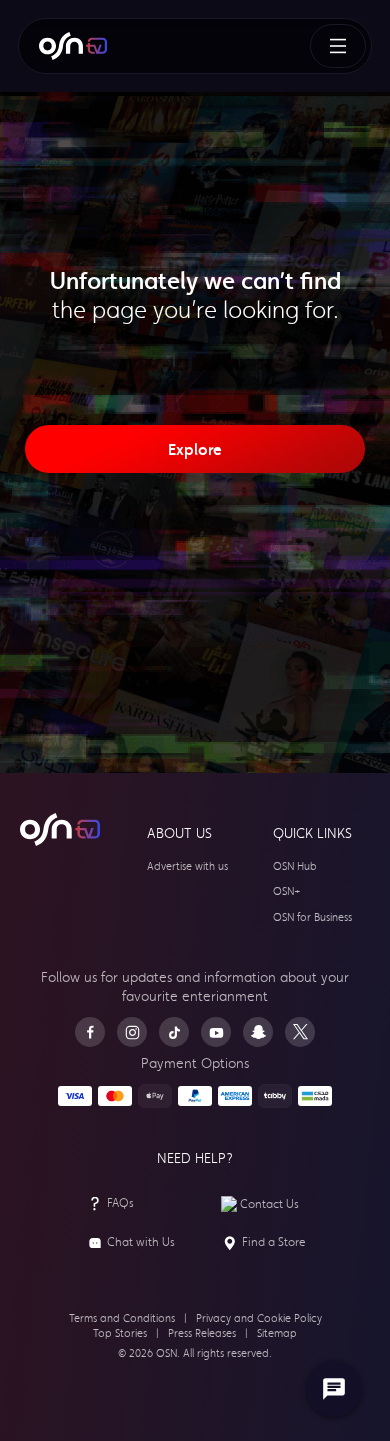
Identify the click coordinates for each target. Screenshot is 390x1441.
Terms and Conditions (122, 1318)
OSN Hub (295, 866)
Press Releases (202, 1333)
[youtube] (216, 1032)
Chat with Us (141, 1242)
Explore (195, 449)
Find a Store (274, 1242)
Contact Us (269, 1204)
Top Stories (120, 1333)
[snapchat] (258, 1032)
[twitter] (300, 1032)
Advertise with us (187, 866)
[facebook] (90, 1032)
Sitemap (277, 1333)
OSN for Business (312, 917)
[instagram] (132, 1032)
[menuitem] (73, 46)
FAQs (120, 1203)
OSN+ (287, 891)
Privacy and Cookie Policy (259, 1318)
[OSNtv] (60, 830)
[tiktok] (174, 1032)
